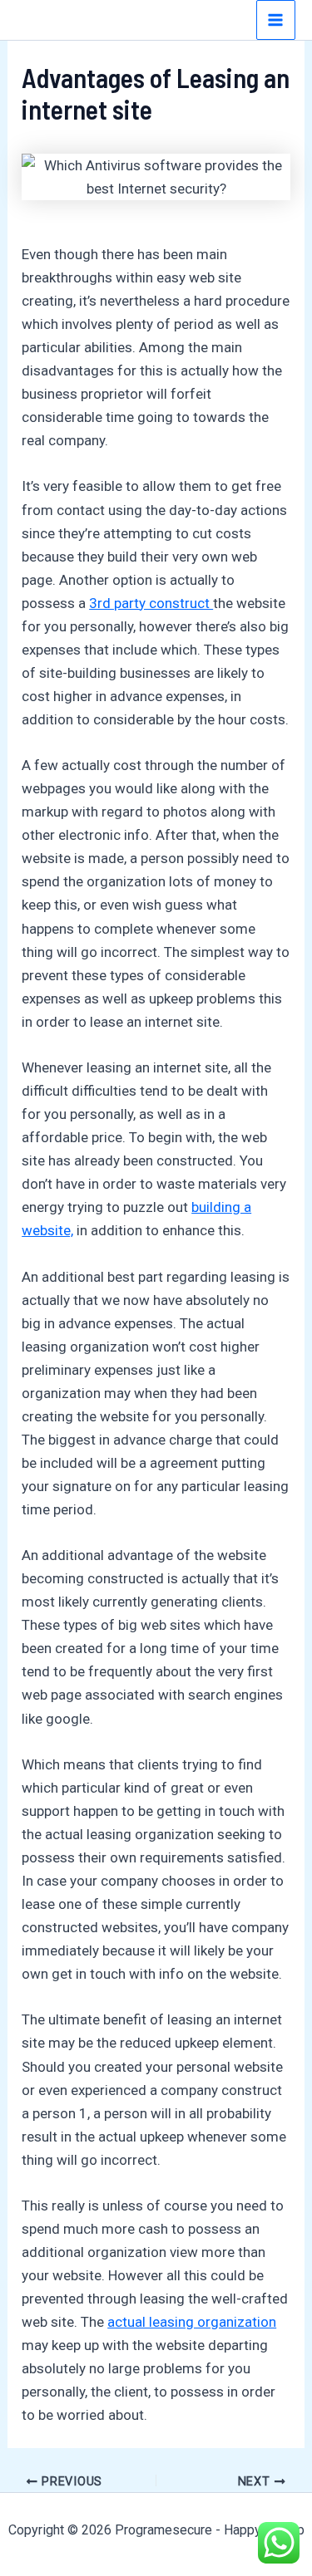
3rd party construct (151, 603)
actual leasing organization (192, 2322)
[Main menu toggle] (276, 20)
